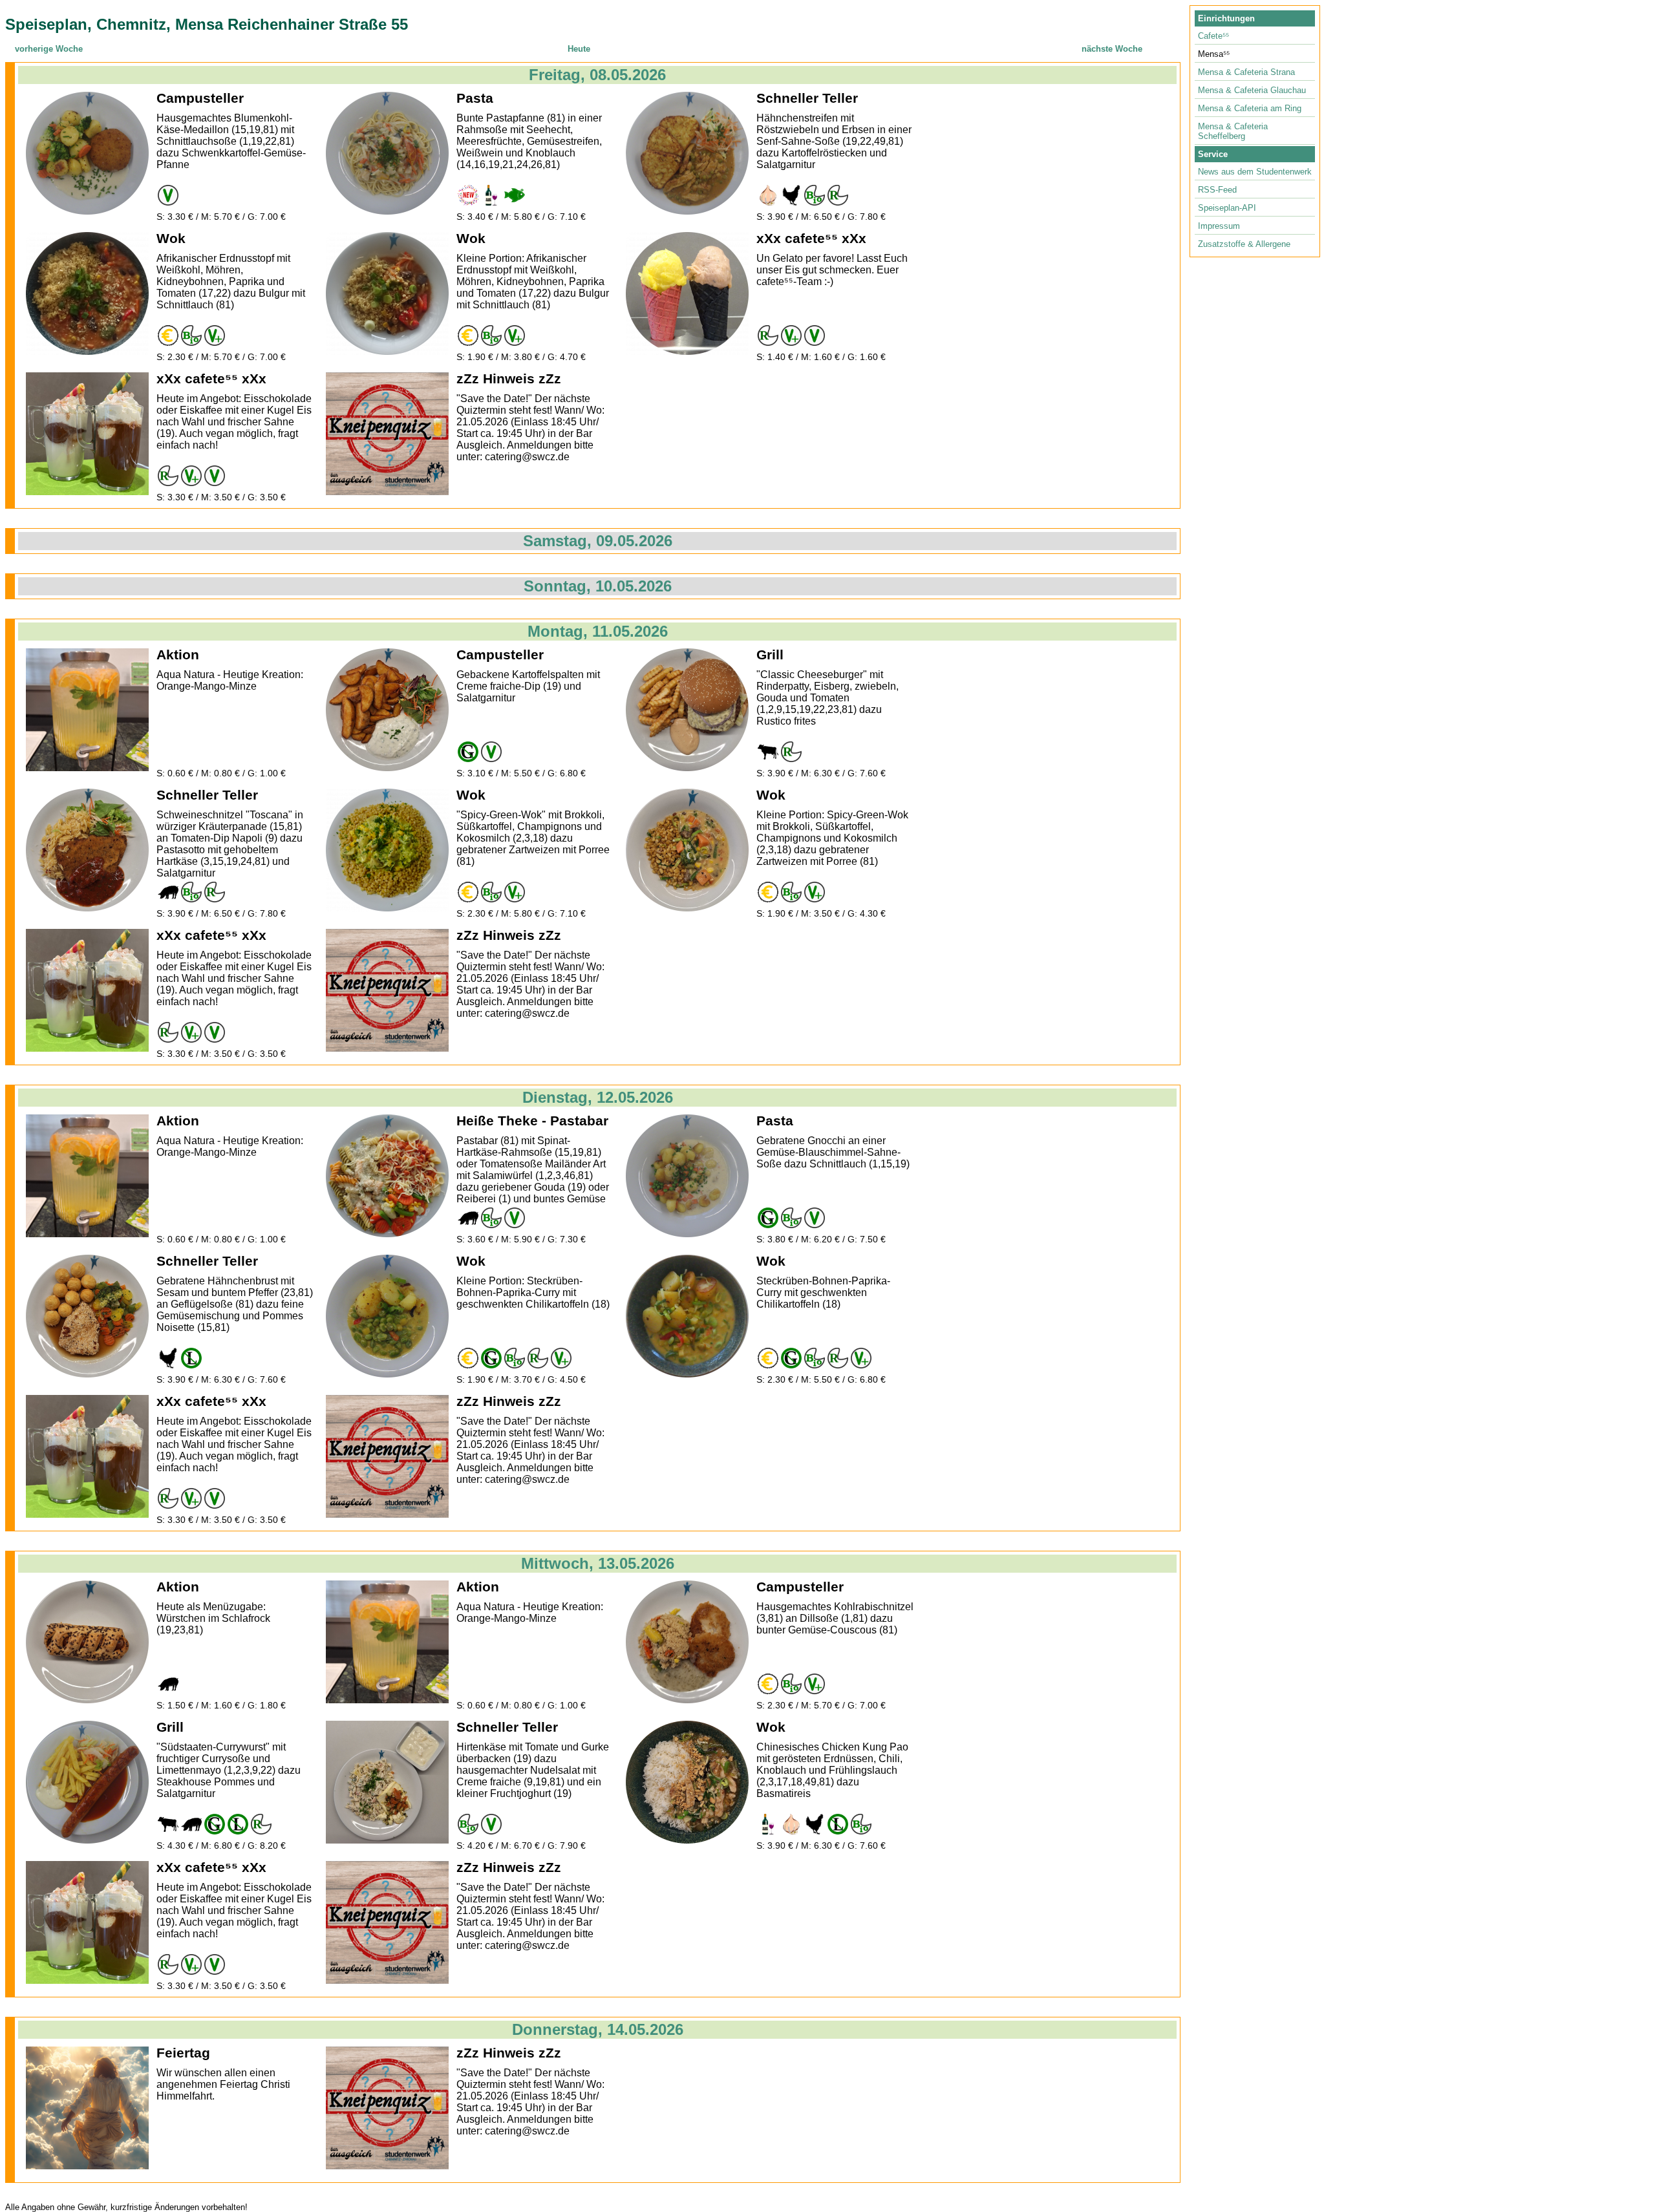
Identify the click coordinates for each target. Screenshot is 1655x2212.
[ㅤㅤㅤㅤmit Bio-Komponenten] (815, 195)
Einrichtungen (1226, 18)
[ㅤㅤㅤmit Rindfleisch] (768, 752)
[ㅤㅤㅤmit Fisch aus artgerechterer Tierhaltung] (515, 195)
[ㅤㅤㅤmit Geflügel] (791, 195)
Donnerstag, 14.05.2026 (598, 2029)
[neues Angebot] (468, 195)
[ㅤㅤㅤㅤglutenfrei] (468, 752)
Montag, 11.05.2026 (598, 631)
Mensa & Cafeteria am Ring (1250, 108)
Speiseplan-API (1227, 208)
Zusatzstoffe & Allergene (1244, 244)
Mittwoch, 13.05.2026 (598, 1563)
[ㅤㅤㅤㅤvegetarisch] (168, 195)
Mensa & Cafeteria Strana (1246, 72)
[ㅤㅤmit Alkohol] (491, 195)
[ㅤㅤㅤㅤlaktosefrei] (191, 1358)
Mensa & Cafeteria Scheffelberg (1233, 131)
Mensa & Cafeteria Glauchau (1252, 90)
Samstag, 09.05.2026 (598, 541)
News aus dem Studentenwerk (1255, 172)
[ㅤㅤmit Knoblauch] (768, 195)
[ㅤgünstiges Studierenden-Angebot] (168, 335)
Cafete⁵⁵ (1213, 36)
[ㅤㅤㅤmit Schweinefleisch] (168, 892)
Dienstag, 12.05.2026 (598, 1097)
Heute (579, 49)
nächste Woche (1112, 49)
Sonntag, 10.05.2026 (598, 586)
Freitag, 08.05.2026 (597, 75)
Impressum (1219, 226)
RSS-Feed (1217, 190)
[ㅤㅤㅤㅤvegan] (215, 335)
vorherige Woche (49, 49)
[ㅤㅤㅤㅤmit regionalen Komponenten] (838, 195)
